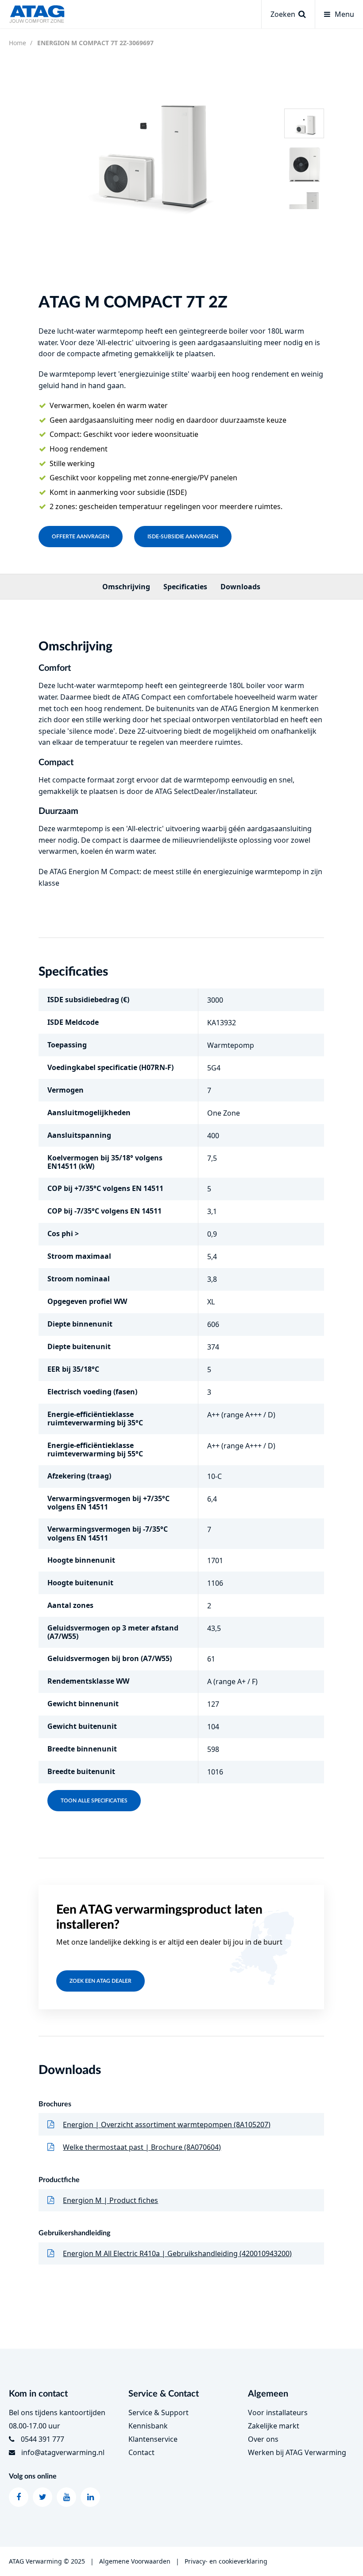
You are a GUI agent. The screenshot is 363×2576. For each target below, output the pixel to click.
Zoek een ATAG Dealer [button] (100, 1981)
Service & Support (158, 2413)
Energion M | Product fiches (110, 2200)
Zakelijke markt (274, 2426)
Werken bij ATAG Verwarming (297, 2452)
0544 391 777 (42, 2439)
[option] (145, 146)
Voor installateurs (278, 2413)
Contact (141, 2452)
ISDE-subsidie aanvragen (183, 537)
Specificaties (185, 587)
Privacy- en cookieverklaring (226, 2561)
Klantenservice (153, 2439)
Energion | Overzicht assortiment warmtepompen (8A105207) (167, 2125)
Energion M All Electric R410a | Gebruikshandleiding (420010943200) (177, 2253)
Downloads (240, 587)
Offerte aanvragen (81, 537)
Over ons (263, 2439)
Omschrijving (126, 587)
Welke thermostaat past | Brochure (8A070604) (142, 2147)
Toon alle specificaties (94, 1801)
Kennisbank (148, 2426)
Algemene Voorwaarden (135, 2561)
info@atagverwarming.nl (63, 2452)
